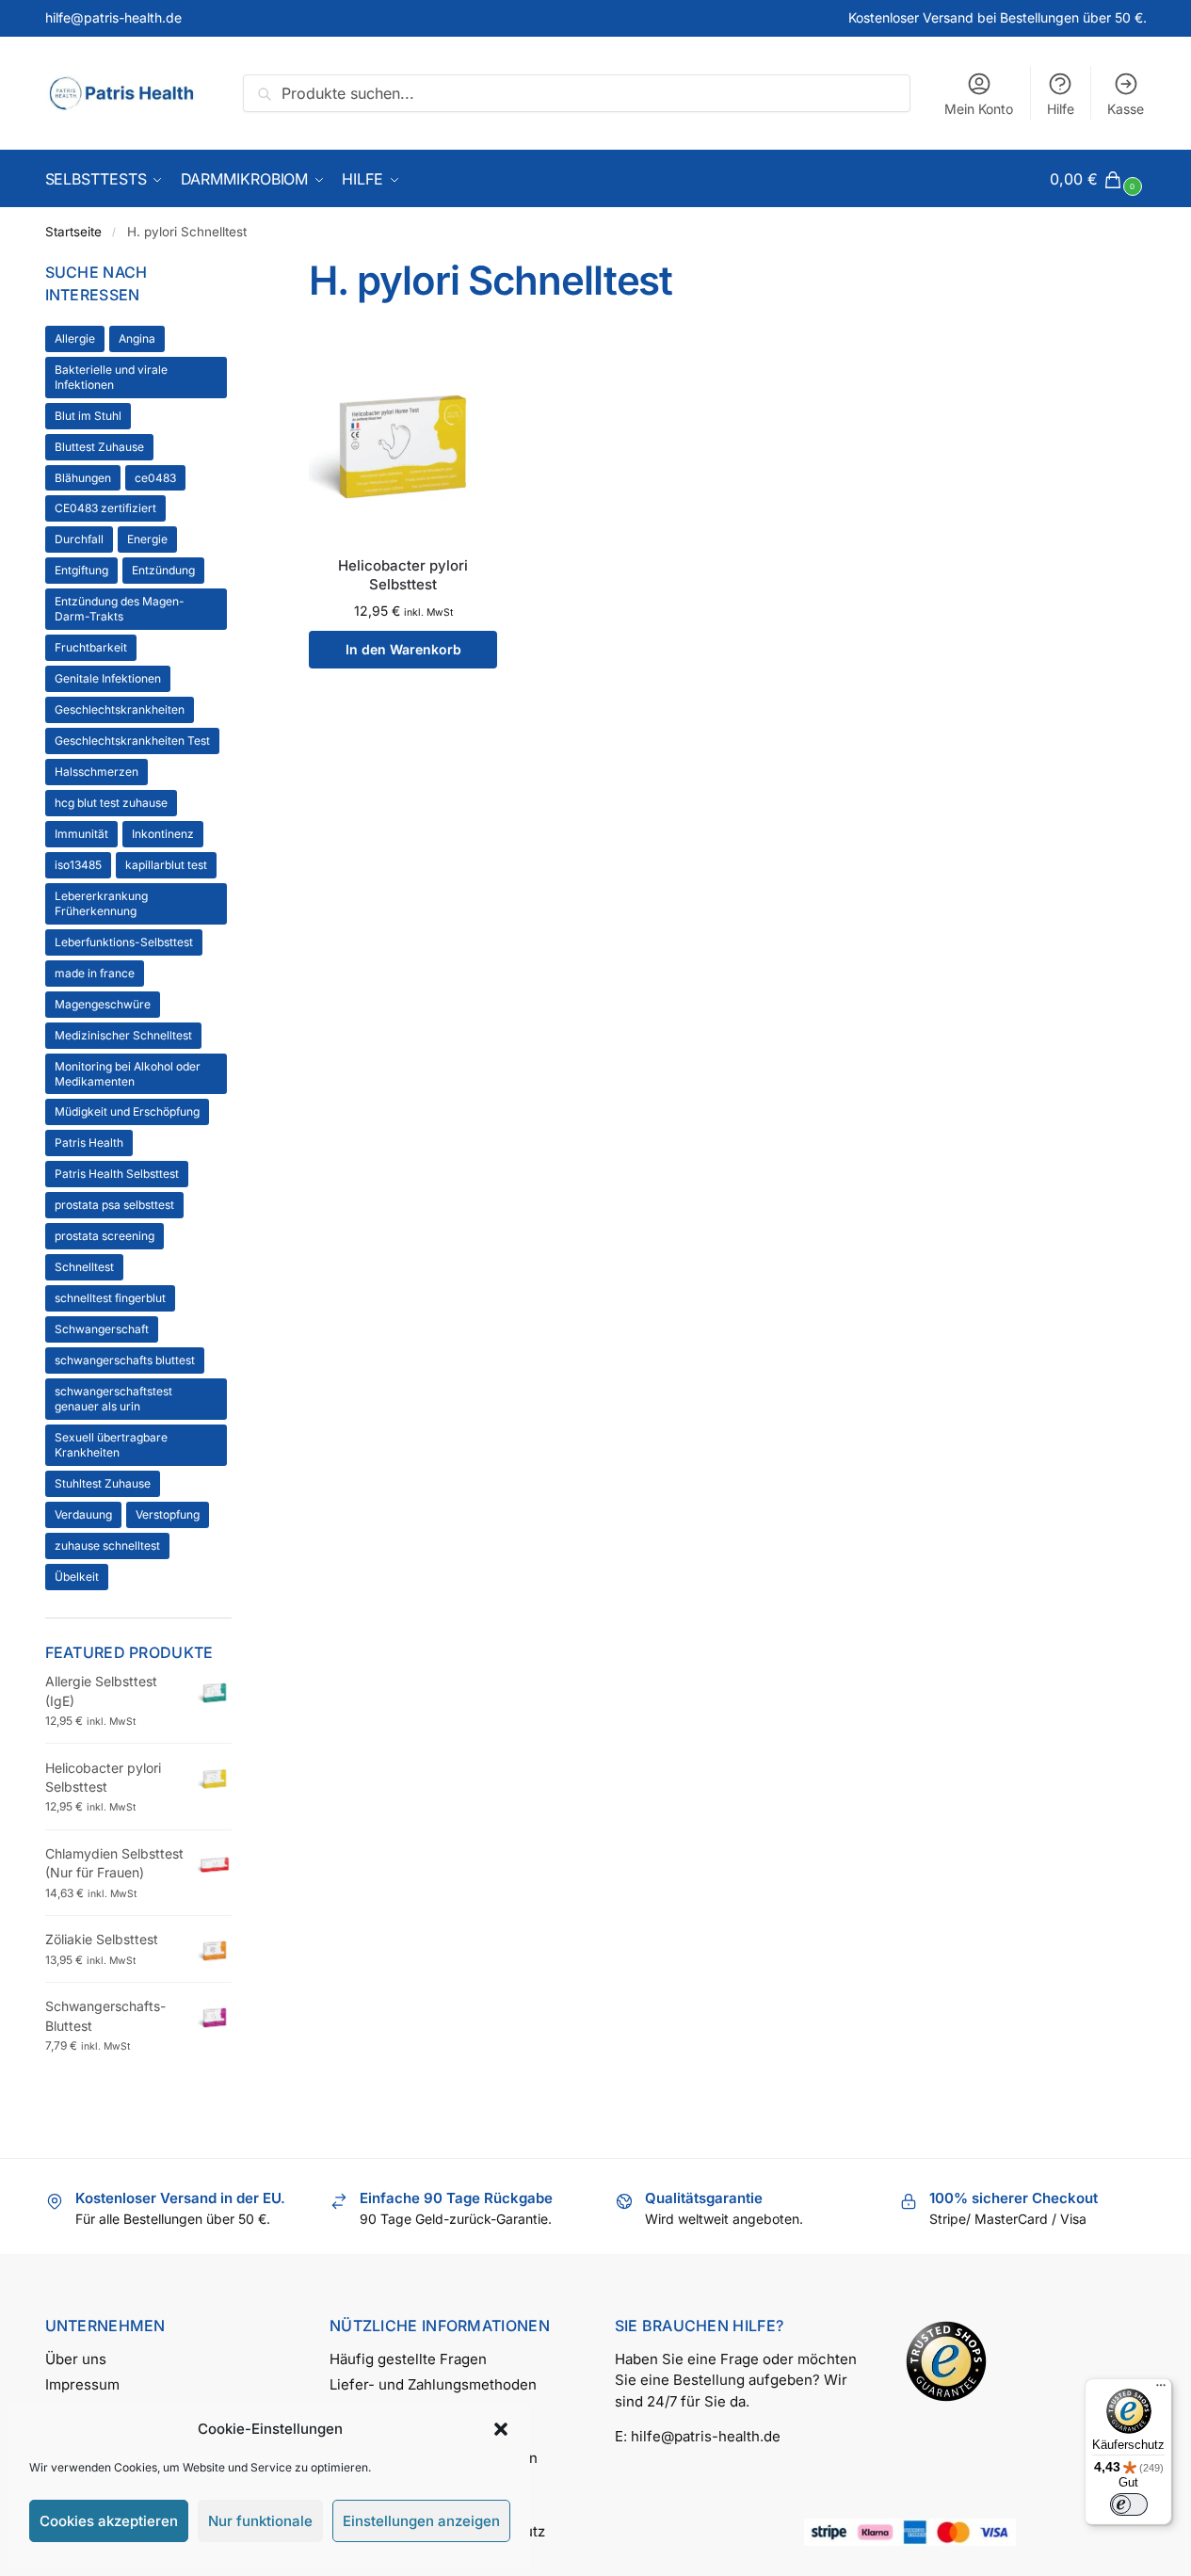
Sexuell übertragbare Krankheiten (111, 1445)
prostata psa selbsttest (114, 1205)
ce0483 (155, 478)
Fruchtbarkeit (91, 647)
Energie (147, 539)
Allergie (75, 338)
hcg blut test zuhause (111, 803)
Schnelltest (84, 1267)
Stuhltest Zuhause (103, 1483)
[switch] (1129, 2504)
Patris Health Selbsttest (117, 1174)
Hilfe (1061, 109)
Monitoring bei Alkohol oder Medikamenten (128, 1074)
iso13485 (78, 865)
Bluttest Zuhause (99, 447)
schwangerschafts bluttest (125, 1360)
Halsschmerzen (97, 772)
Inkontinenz (163, 834)
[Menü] (1161, 2390)
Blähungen (83, 478)
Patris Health (89, 1143)
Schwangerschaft (102, 1329)
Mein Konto (979, 109)
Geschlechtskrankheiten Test (132, 741)
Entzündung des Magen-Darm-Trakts (120, 609)
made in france (95, 973)
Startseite (73, 232)
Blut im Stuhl (88, 416)
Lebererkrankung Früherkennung (101, 903)
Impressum (82, 2384)
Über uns (76, 2359)
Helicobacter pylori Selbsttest (403, 575)
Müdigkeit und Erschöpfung (127, 1111)
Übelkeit (77, 1577)
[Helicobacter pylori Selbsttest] (403, 444)
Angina (137, 338)
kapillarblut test (166, 865)
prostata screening (105, 1236)
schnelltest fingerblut (110, 1298)
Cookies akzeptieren (109, 2521)
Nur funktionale (260, 2521)
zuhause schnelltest (107, 1546)
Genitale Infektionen (108, 678)
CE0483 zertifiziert (105, 508)
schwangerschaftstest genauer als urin (113, 1399)
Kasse (1126, 109)
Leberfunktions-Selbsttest (124, 942)
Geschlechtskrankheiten (120, 709)
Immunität (81, 834)
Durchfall (79, 539)
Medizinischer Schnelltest (123, 1035)
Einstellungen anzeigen (421, 2521)
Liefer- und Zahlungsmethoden (433, 2384)
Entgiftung (81, 570)
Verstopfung (168, 1514)
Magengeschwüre (103, 1004)
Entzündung (163, 570)
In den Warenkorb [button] (403, 649)
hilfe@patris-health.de (113, 17)
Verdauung (83, 1514)
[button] (501, 2429)
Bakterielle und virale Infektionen (111, 377)
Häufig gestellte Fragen (408, 2359)
